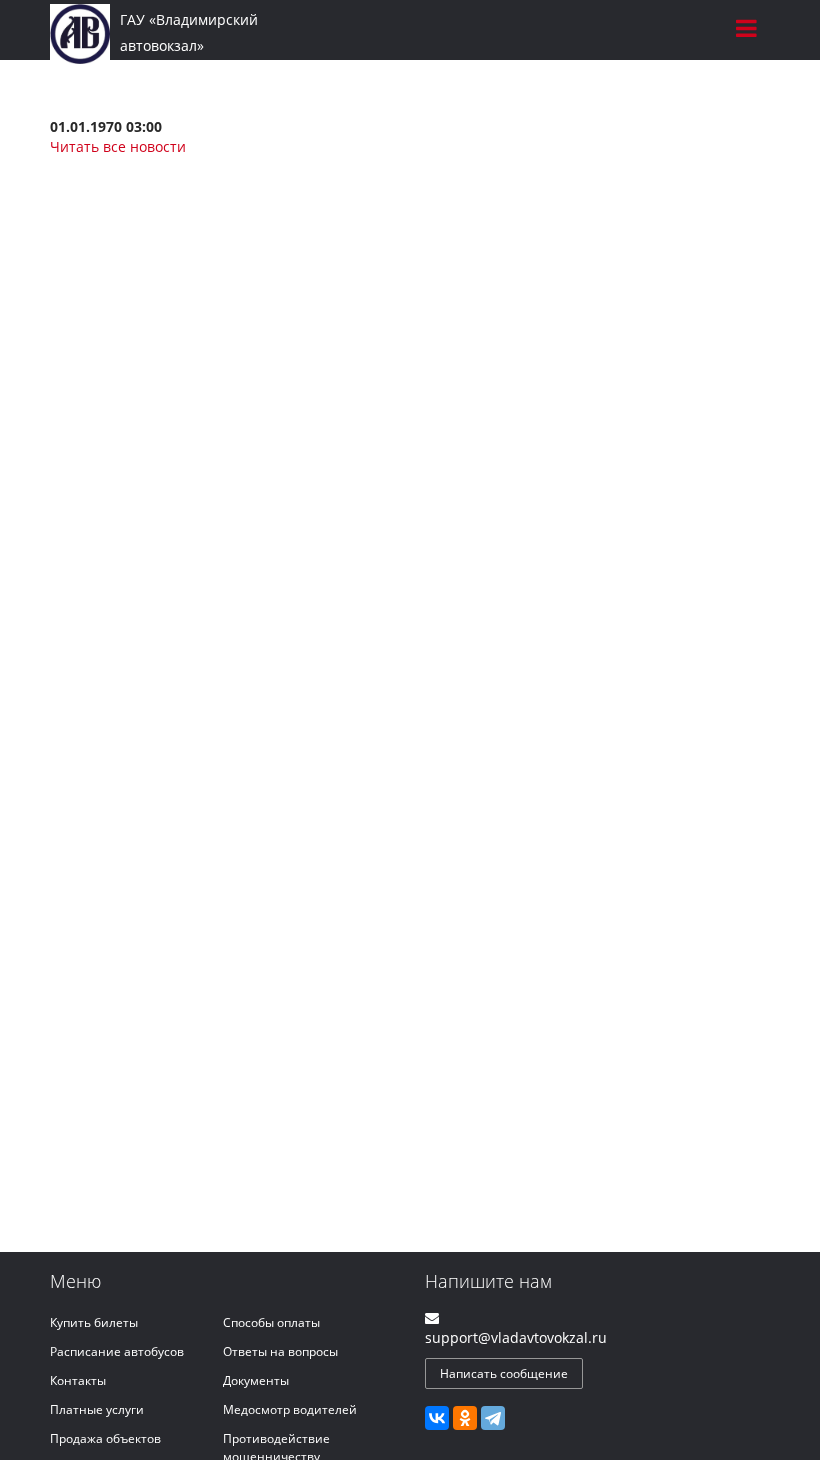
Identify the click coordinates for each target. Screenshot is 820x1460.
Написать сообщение (504, 1373)
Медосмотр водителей (290, 1409)
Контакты (78, 1380)
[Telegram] (493, 1418)
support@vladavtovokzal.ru (516, 1337)
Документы (256, 1380)
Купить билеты (94, 1322)
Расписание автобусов (117, 1351)
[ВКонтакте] (437, 1418)
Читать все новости (118, 146)
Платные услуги (97, 1409)
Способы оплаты (271, 1322)
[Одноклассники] (465, 1418)
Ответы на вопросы (280, 1351)
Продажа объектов (105, 1438)
